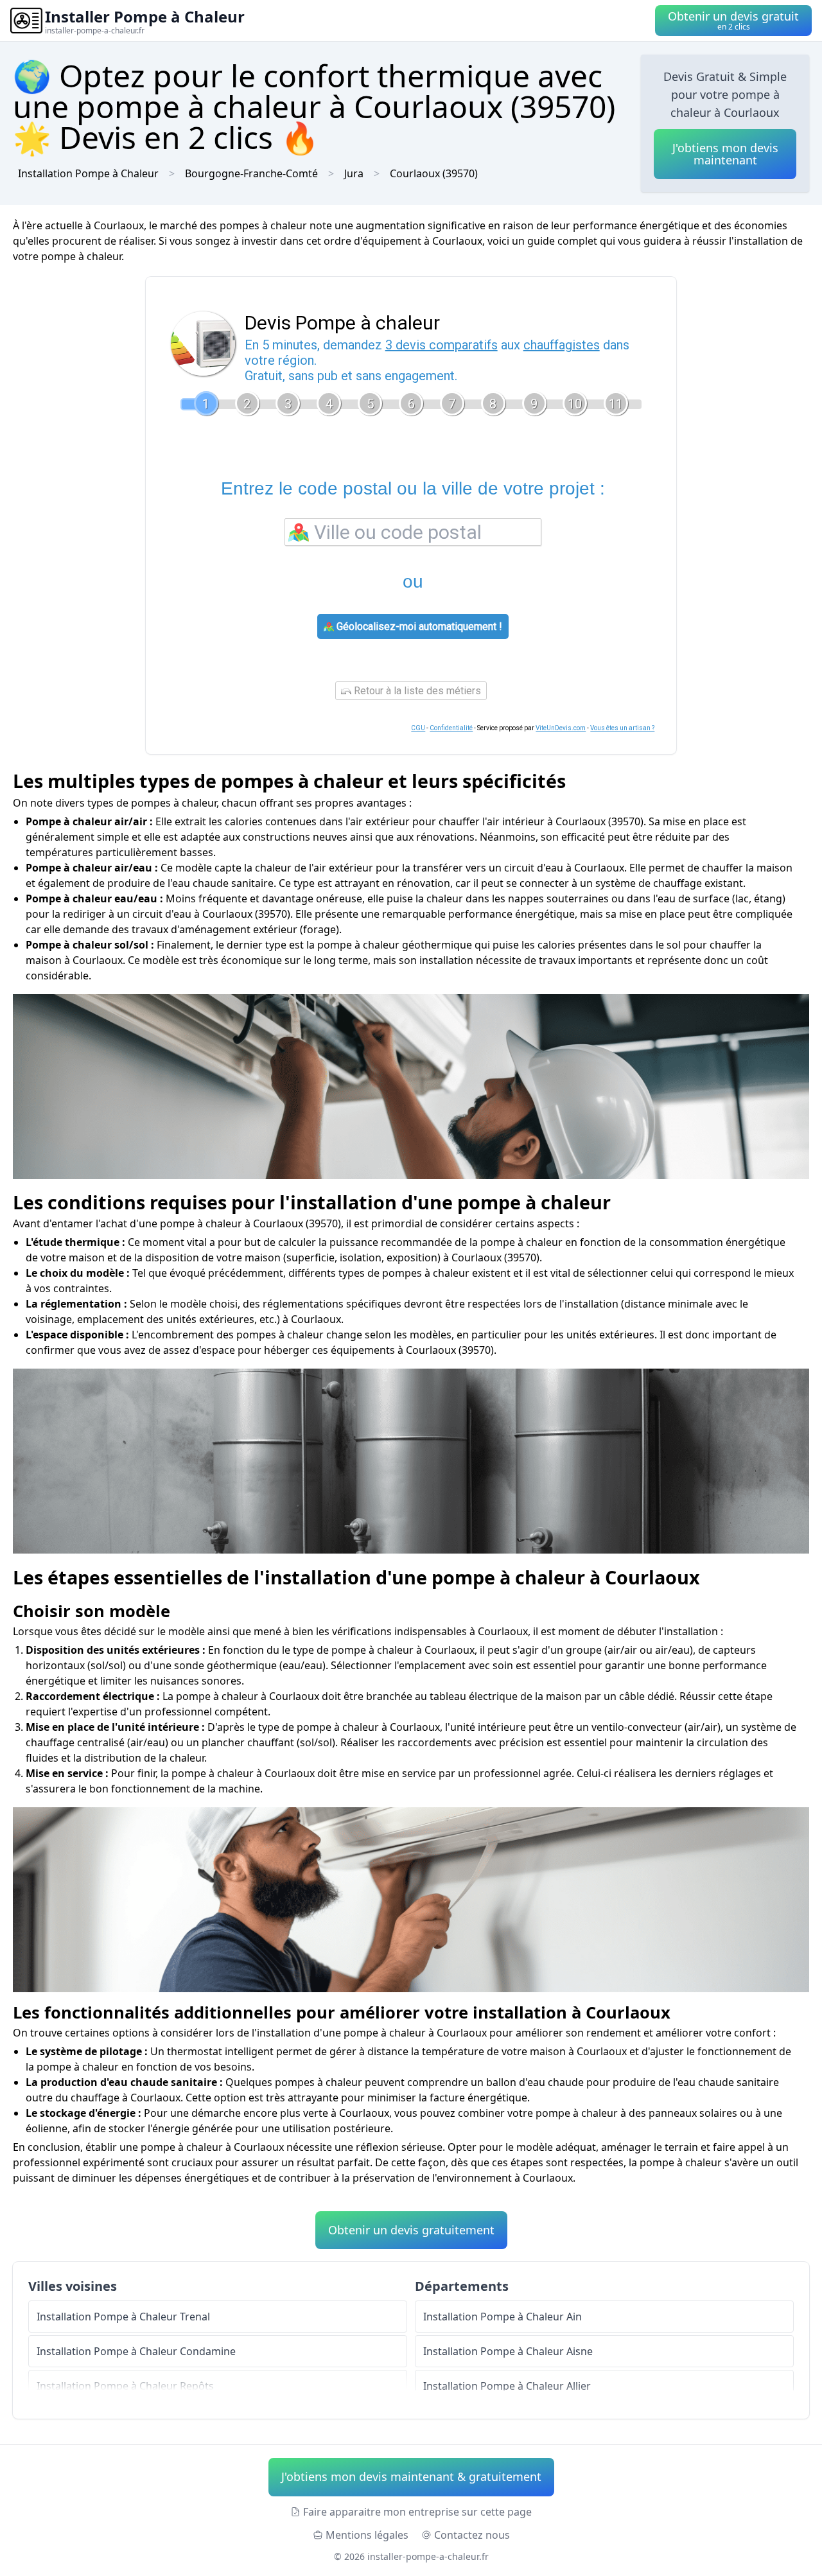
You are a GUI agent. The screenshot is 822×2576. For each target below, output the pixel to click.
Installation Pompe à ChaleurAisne (508, 2351)
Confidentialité (451, 728)
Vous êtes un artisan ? (622, 728)
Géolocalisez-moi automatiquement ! (418, 626)
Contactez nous (472, 2535)
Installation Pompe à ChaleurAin (503, 2317)
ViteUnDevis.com (561, 728)
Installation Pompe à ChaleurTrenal (123, 2317)
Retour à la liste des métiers (416, 691)
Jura (354, 173)
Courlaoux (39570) (434, 173)
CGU (418, 728)
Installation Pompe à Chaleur (88, 173)
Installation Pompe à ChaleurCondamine (136, 2351)
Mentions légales (367, 2535)
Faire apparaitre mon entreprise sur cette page (417, 2512)
